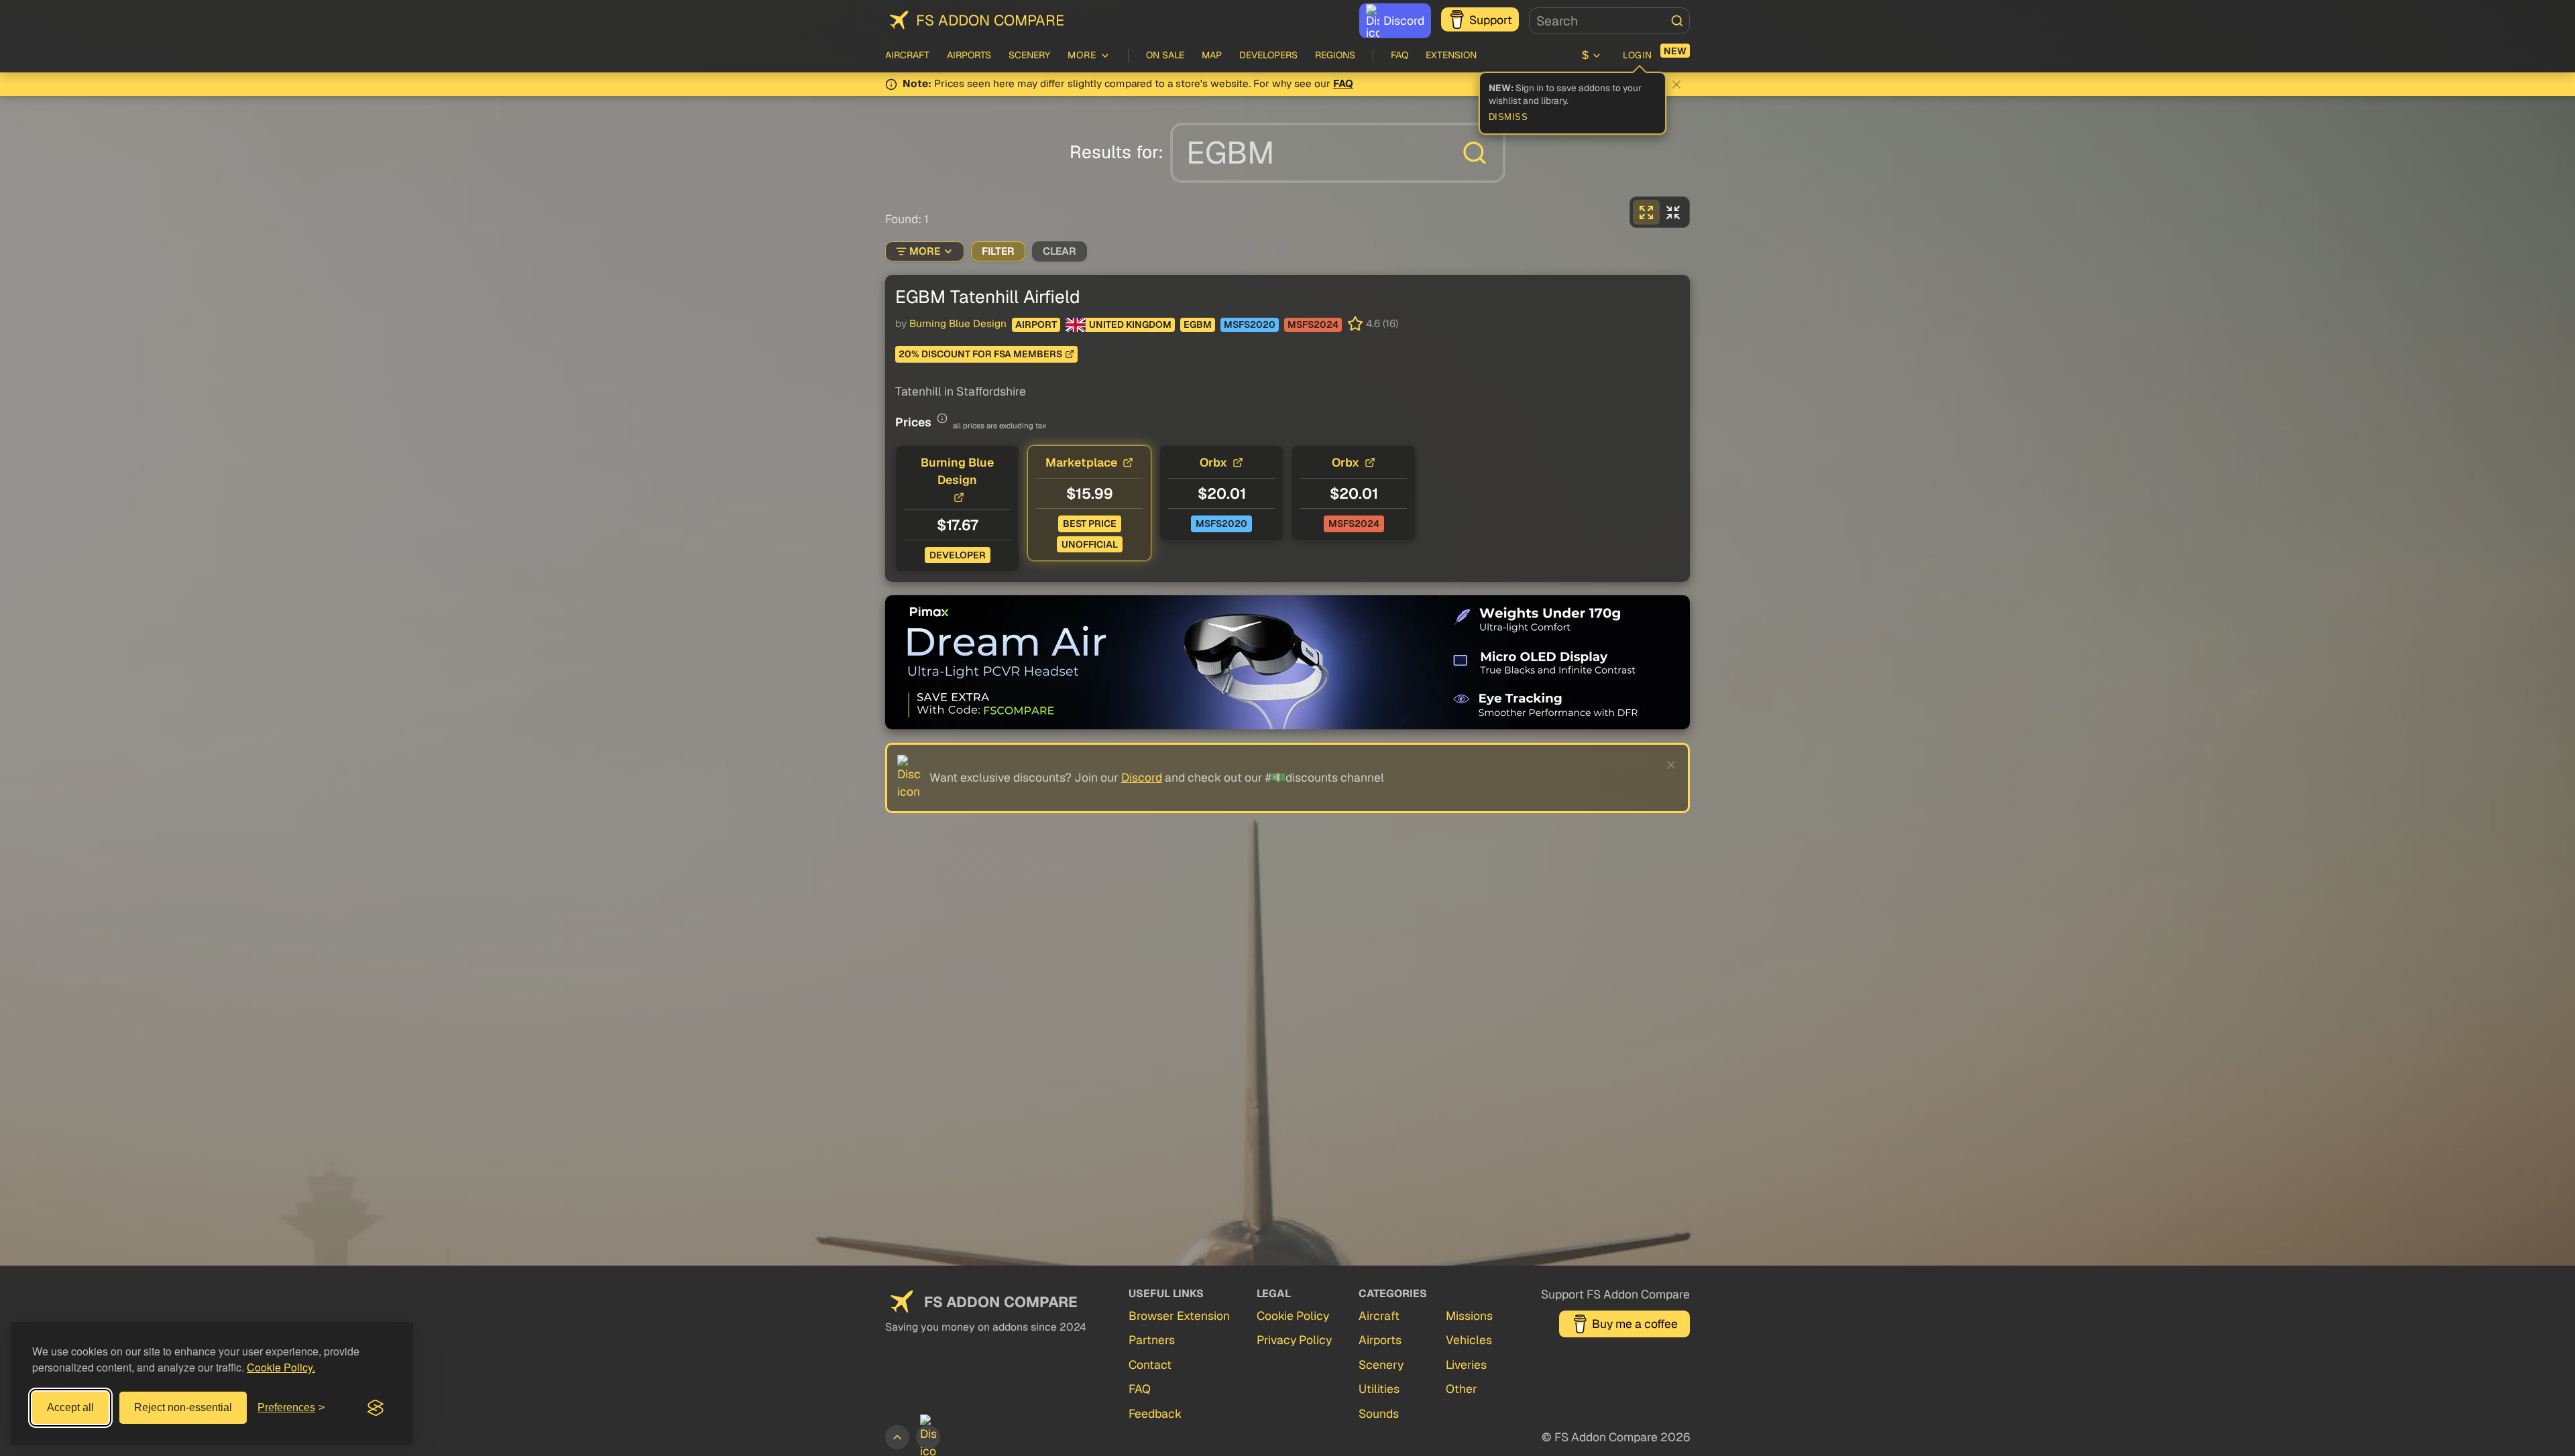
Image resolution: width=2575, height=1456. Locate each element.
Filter (998, 251)
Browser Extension (1179, 1316)
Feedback (1155, 1413)
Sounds (1379, 1413)
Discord (1404, 20)
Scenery (1029, 55)
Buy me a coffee (1635, 1324)
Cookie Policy (1293, 1316)
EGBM (1198, 324)
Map (1212, 55)
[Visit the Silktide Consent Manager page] (376, 1408)
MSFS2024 (1313, 324)
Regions (1335, 55)
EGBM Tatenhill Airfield (988, 297)
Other (1462, 1389)
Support (1491, 20)
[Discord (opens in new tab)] (928, 1437)
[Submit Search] (1677, 21)
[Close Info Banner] (1676, 84)
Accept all (70, 1407)
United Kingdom (1130, 324)
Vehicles (1469, 1340)
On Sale (1165, 55)
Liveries (1466, 1364)
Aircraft (907, 55)
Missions (1469, 1316)
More (925, 251)
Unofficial (1090, 544)
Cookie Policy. (281, 1367)
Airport (1036, 324)
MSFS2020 (1250, 324)
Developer (958, 555)
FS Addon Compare (990, 20)
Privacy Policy (1294, 1340)
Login (1638, 55)
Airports (969, 55)
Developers (1268, 55)
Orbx (1213, 462)
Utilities (1379, 1389)
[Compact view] (1673, 212)
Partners (1152, 1340)
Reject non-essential (183, 1407)
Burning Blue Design (958, 324)
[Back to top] (897, 1437)
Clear (1060, 251)
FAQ (1399, 55)
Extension (1451, 55)
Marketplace (1081, 462)
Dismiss (1508, 117)
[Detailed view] (1646, 212)
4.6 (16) (1382, 324)
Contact (1150, 1364)
